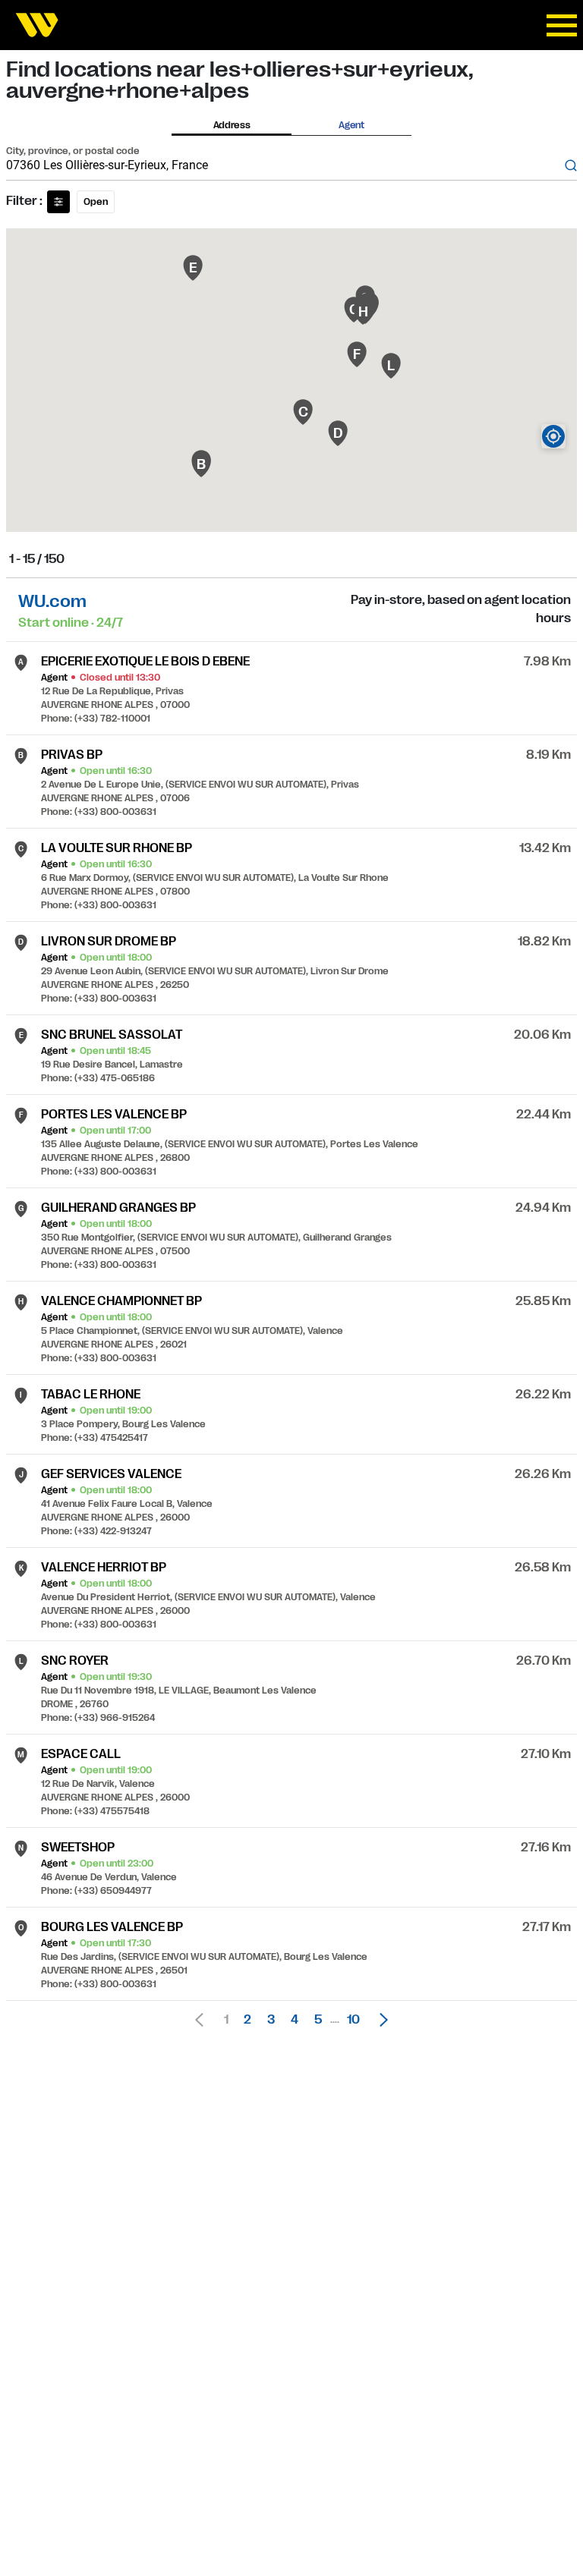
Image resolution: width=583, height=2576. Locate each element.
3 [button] (271, 2020)
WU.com (52, 601)
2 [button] (247, 2020)
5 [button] (318, 2020)
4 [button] (295, 2020)
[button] (380, 2020)
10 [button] (353, 2020)
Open (96, 202)
